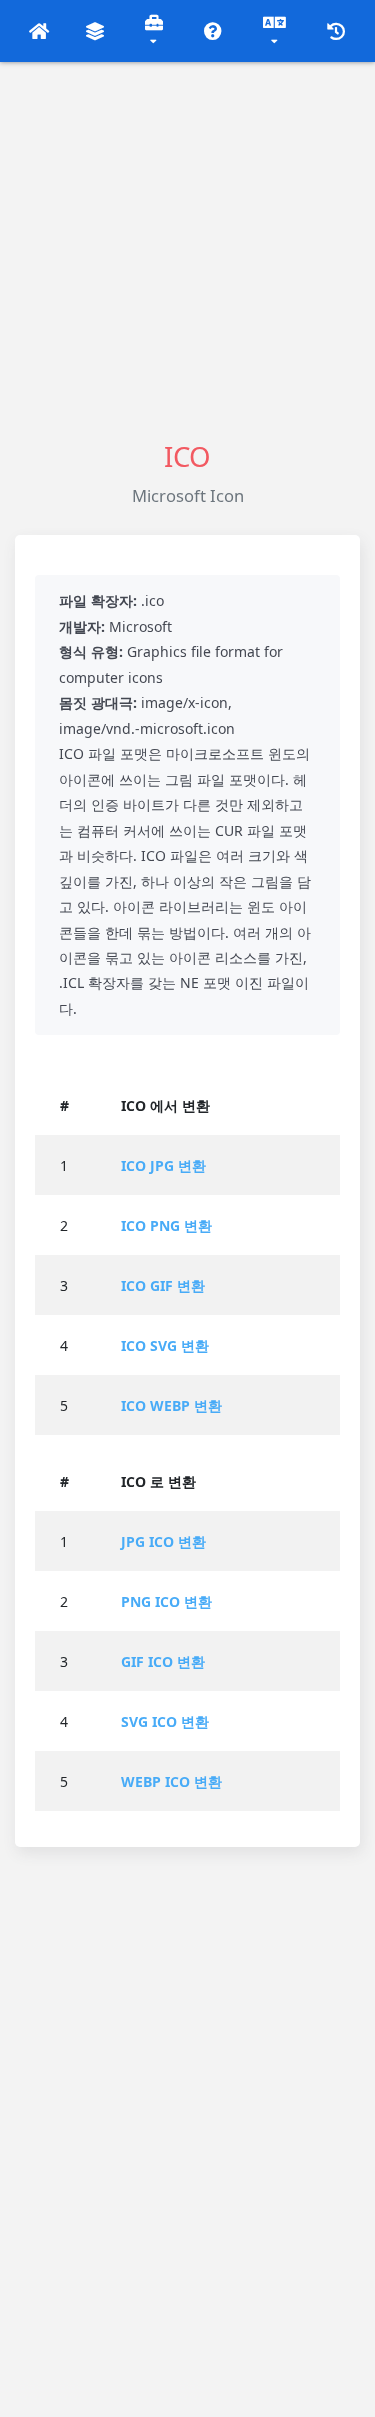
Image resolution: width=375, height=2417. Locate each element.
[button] (39, 31)
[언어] (275, 31)
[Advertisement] (187, 249)
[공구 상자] (154, 31)
